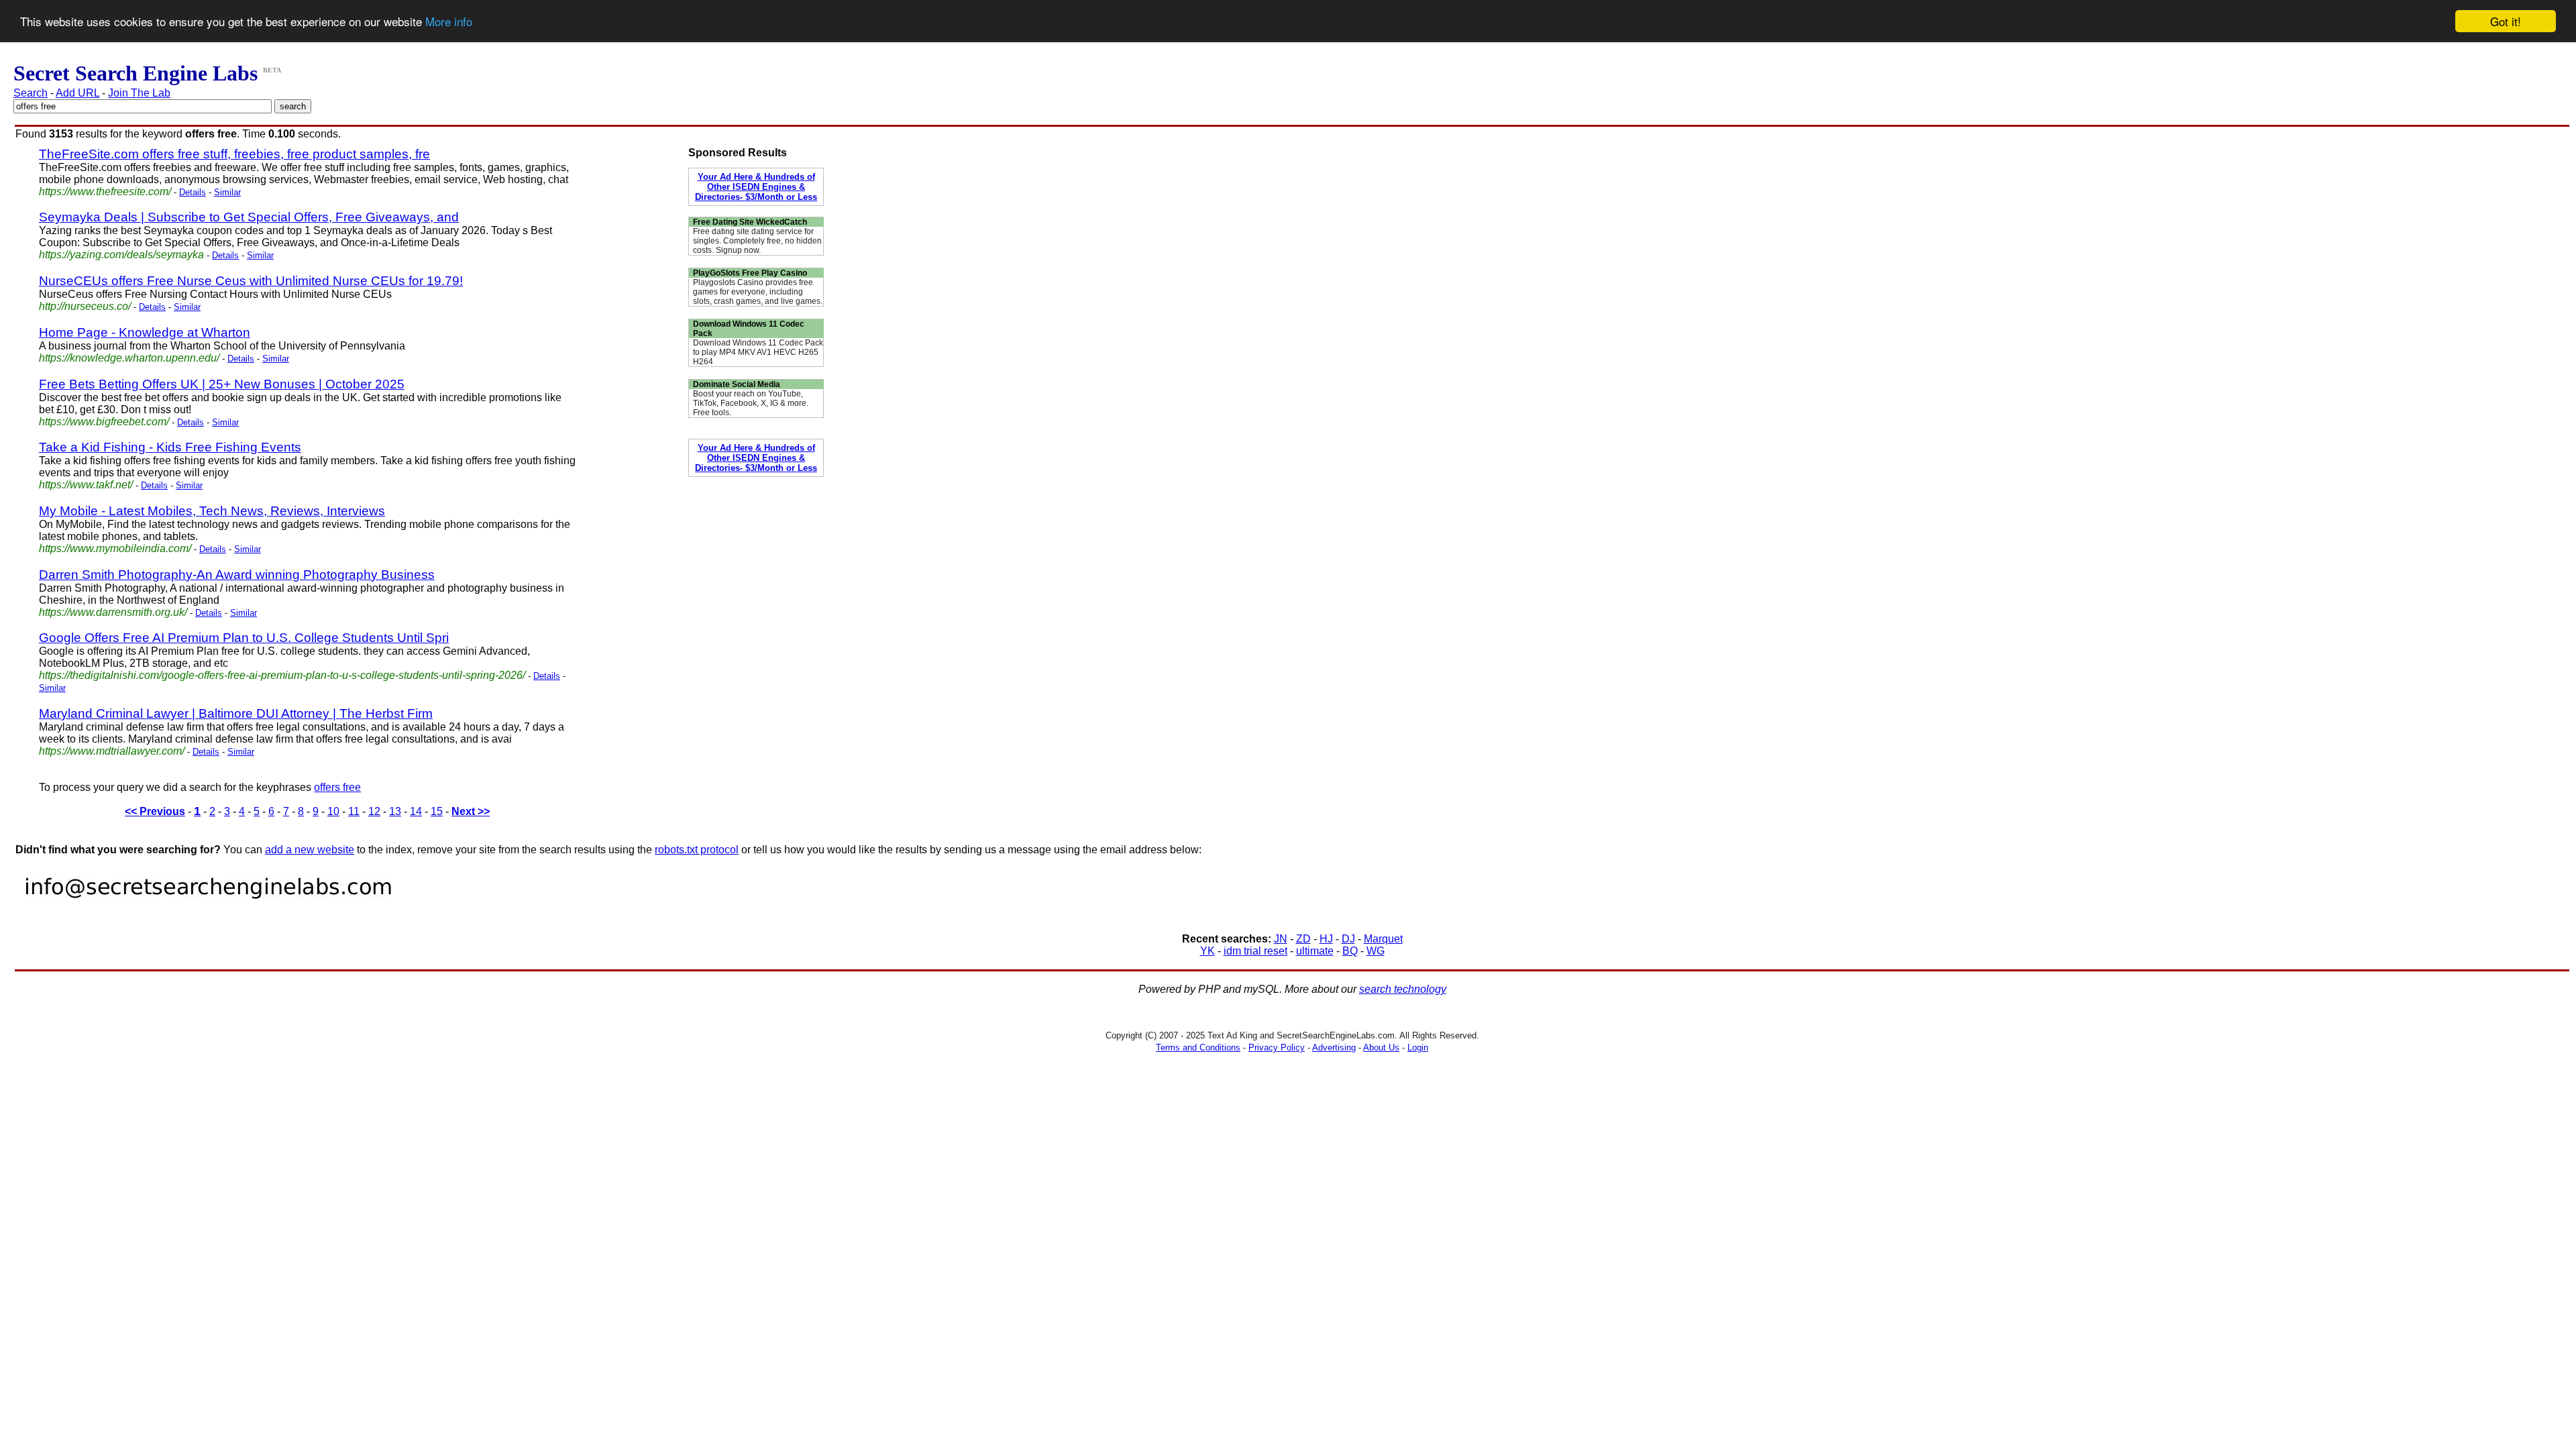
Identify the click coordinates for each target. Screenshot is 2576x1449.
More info (449, 22)
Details (193, 192)
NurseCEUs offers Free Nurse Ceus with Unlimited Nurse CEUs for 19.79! (251, 281)
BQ (1350, 951)
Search (31, 93)
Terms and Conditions (1198, 1048)
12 (374, 811)
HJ (1326, 939)
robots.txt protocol (697, 850)
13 (395, 811)
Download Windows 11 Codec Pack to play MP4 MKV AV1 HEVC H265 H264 (758, 352)
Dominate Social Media (737, 384)
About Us (1381, 1048)
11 (354, 811)
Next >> (471, 811)
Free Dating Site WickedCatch (750, 222)
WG (1376, 951)
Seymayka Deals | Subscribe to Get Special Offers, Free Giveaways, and (249, 217)
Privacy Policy (1277, 1048)
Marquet (1383, 939)
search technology (1403, 989)
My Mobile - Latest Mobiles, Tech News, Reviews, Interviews (212, 511)
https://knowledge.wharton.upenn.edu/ (129, 358)
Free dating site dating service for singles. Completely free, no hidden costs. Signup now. (757, 241)
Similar (227, 192)
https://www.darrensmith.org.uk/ (113, 612)
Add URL (77, 93)
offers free (337, 787)
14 (416, 811)
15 (437, 811)
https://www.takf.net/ (86, 485)
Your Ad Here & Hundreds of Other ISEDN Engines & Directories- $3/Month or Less (756, 187)
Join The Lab (139, 93)
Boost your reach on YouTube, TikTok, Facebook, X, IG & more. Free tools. (751, 403)
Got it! (2506, 21)
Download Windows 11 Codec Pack (749, 329)
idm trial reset (1255, 951)
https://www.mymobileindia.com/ (115, 548)
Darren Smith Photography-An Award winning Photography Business (237, 575)
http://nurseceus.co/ (85, 306)
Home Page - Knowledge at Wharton (145, 332)
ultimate (1315, 951)
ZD (1303, 939)
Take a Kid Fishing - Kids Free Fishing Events (170, 447)
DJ (1348, 939)
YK (1207, 951)
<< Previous (155, 811)
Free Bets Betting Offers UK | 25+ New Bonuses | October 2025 (222, 384)
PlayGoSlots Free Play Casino (750, 273)
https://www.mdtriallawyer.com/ (112, 751)
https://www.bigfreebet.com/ (104, 422)
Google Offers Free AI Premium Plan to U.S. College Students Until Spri (244, 638)
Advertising (1334, 1048)
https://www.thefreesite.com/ (105, 192)
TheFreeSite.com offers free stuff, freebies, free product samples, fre (234, 154)
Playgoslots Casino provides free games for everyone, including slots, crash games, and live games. (758, 292)
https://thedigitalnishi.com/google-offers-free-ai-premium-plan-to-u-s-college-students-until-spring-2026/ (282, 675)
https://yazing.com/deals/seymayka (121, 255)
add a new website (310, 850)
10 (333, 811)
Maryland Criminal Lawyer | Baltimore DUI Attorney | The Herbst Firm (236, 713)
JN (1281, 939)
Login (1418, 1048)
